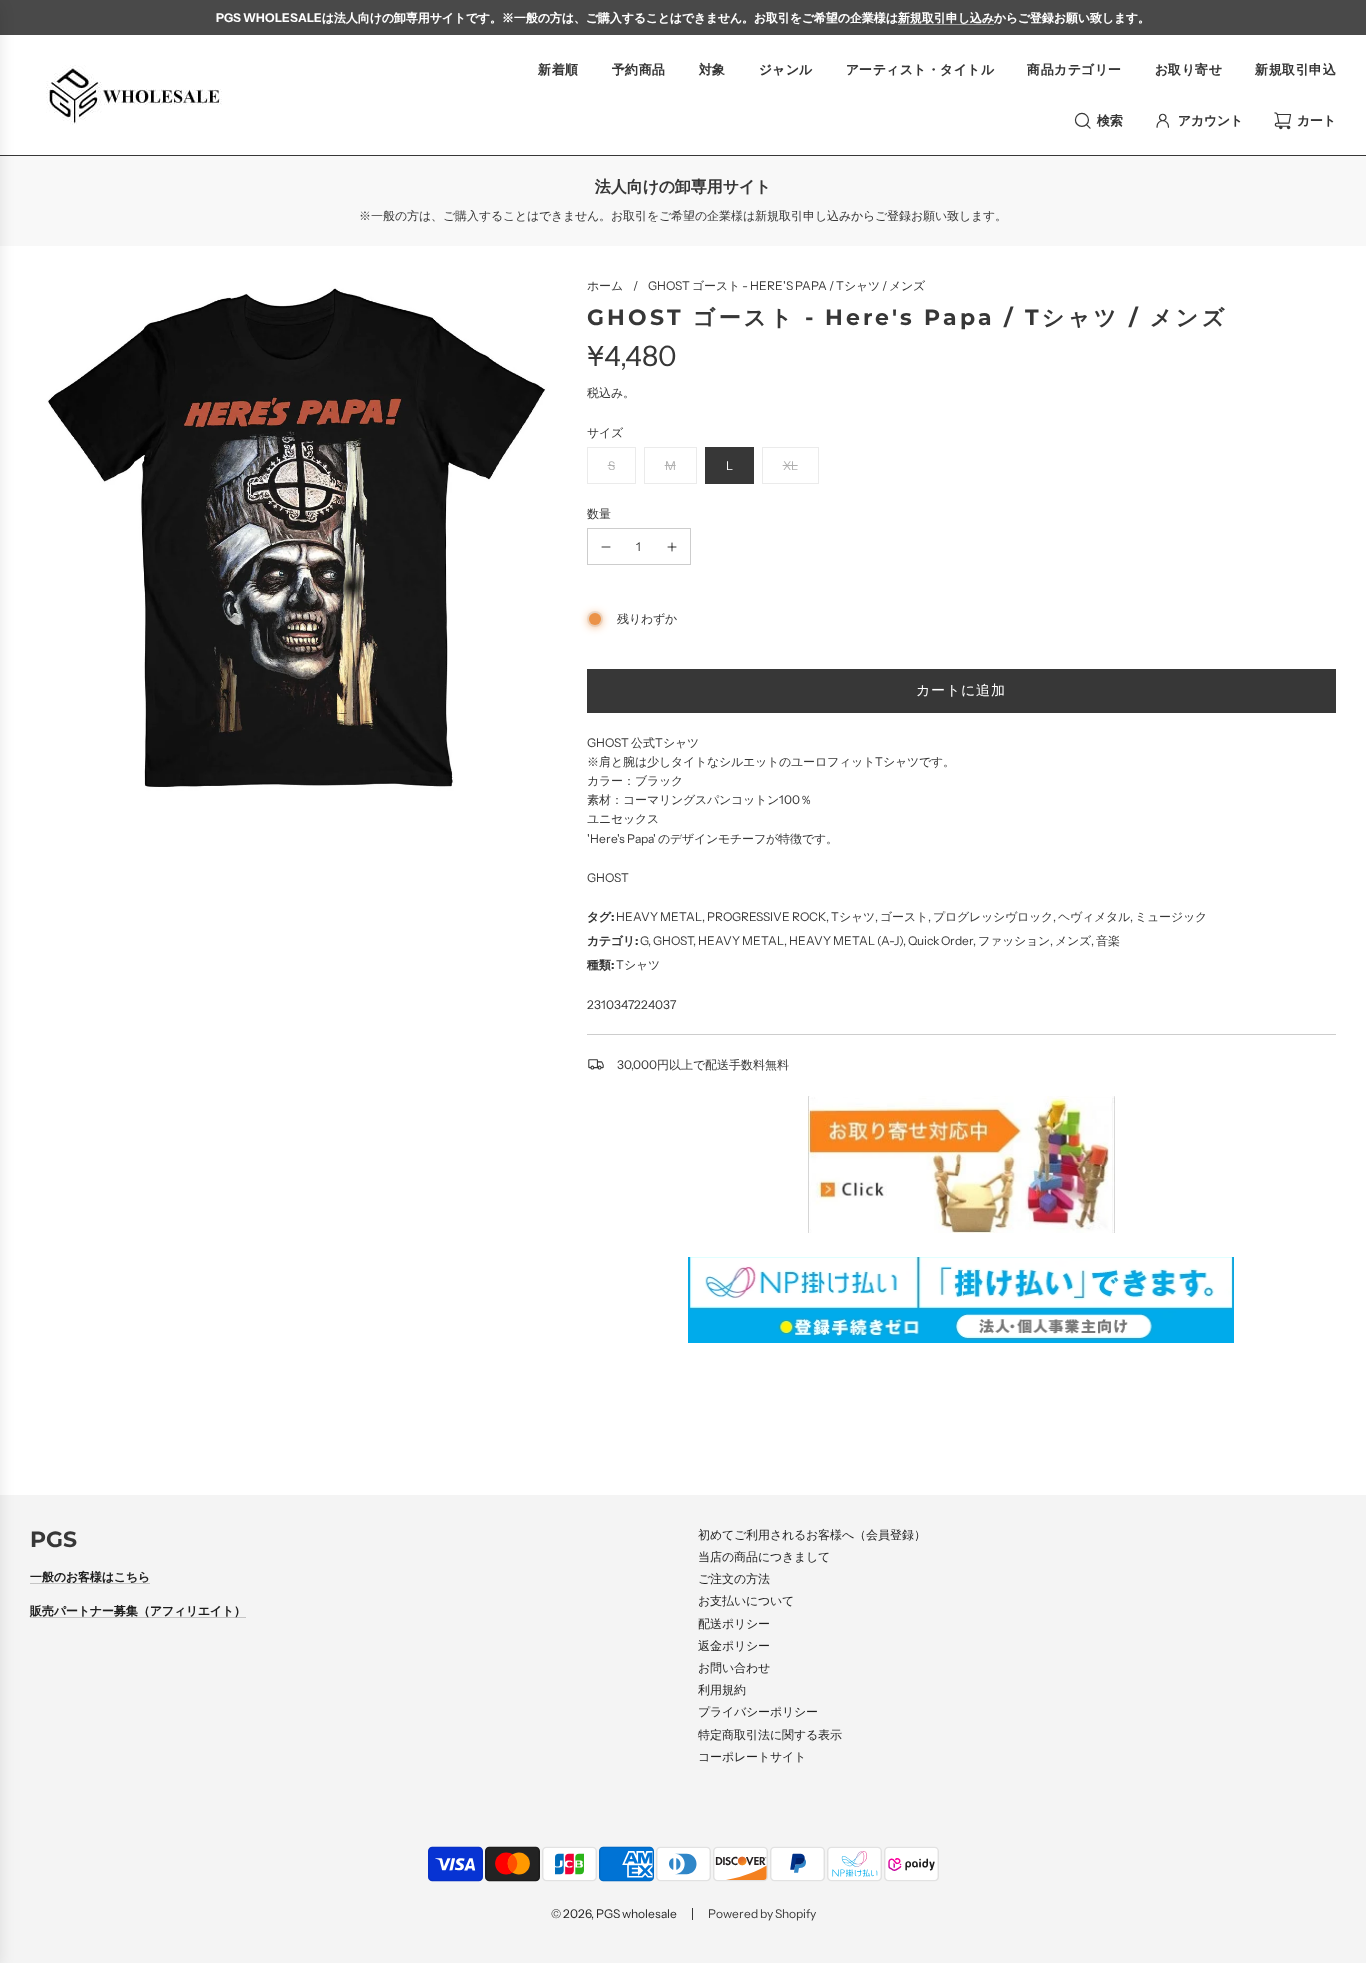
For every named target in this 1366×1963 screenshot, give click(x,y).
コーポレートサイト (752, 1756)
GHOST (608, 877)
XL (790, 465)
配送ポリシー (734, 1623)
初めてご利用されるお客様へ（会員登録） (812, 1534)
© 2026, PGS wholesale (614, 1913)
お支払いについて (746, 1600)
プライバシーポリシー (758, 1711)
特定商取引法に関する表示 (770, 1734)
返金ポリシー (734, 1645)
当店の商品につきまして (764, 1556)
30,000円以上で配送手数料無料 (703, 1064)
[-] (606, 546)
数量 (599, 513)
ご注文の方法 (734, 1578)
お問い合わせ (734, 1667)
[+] (672, 546)
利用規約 (722, 1689)
